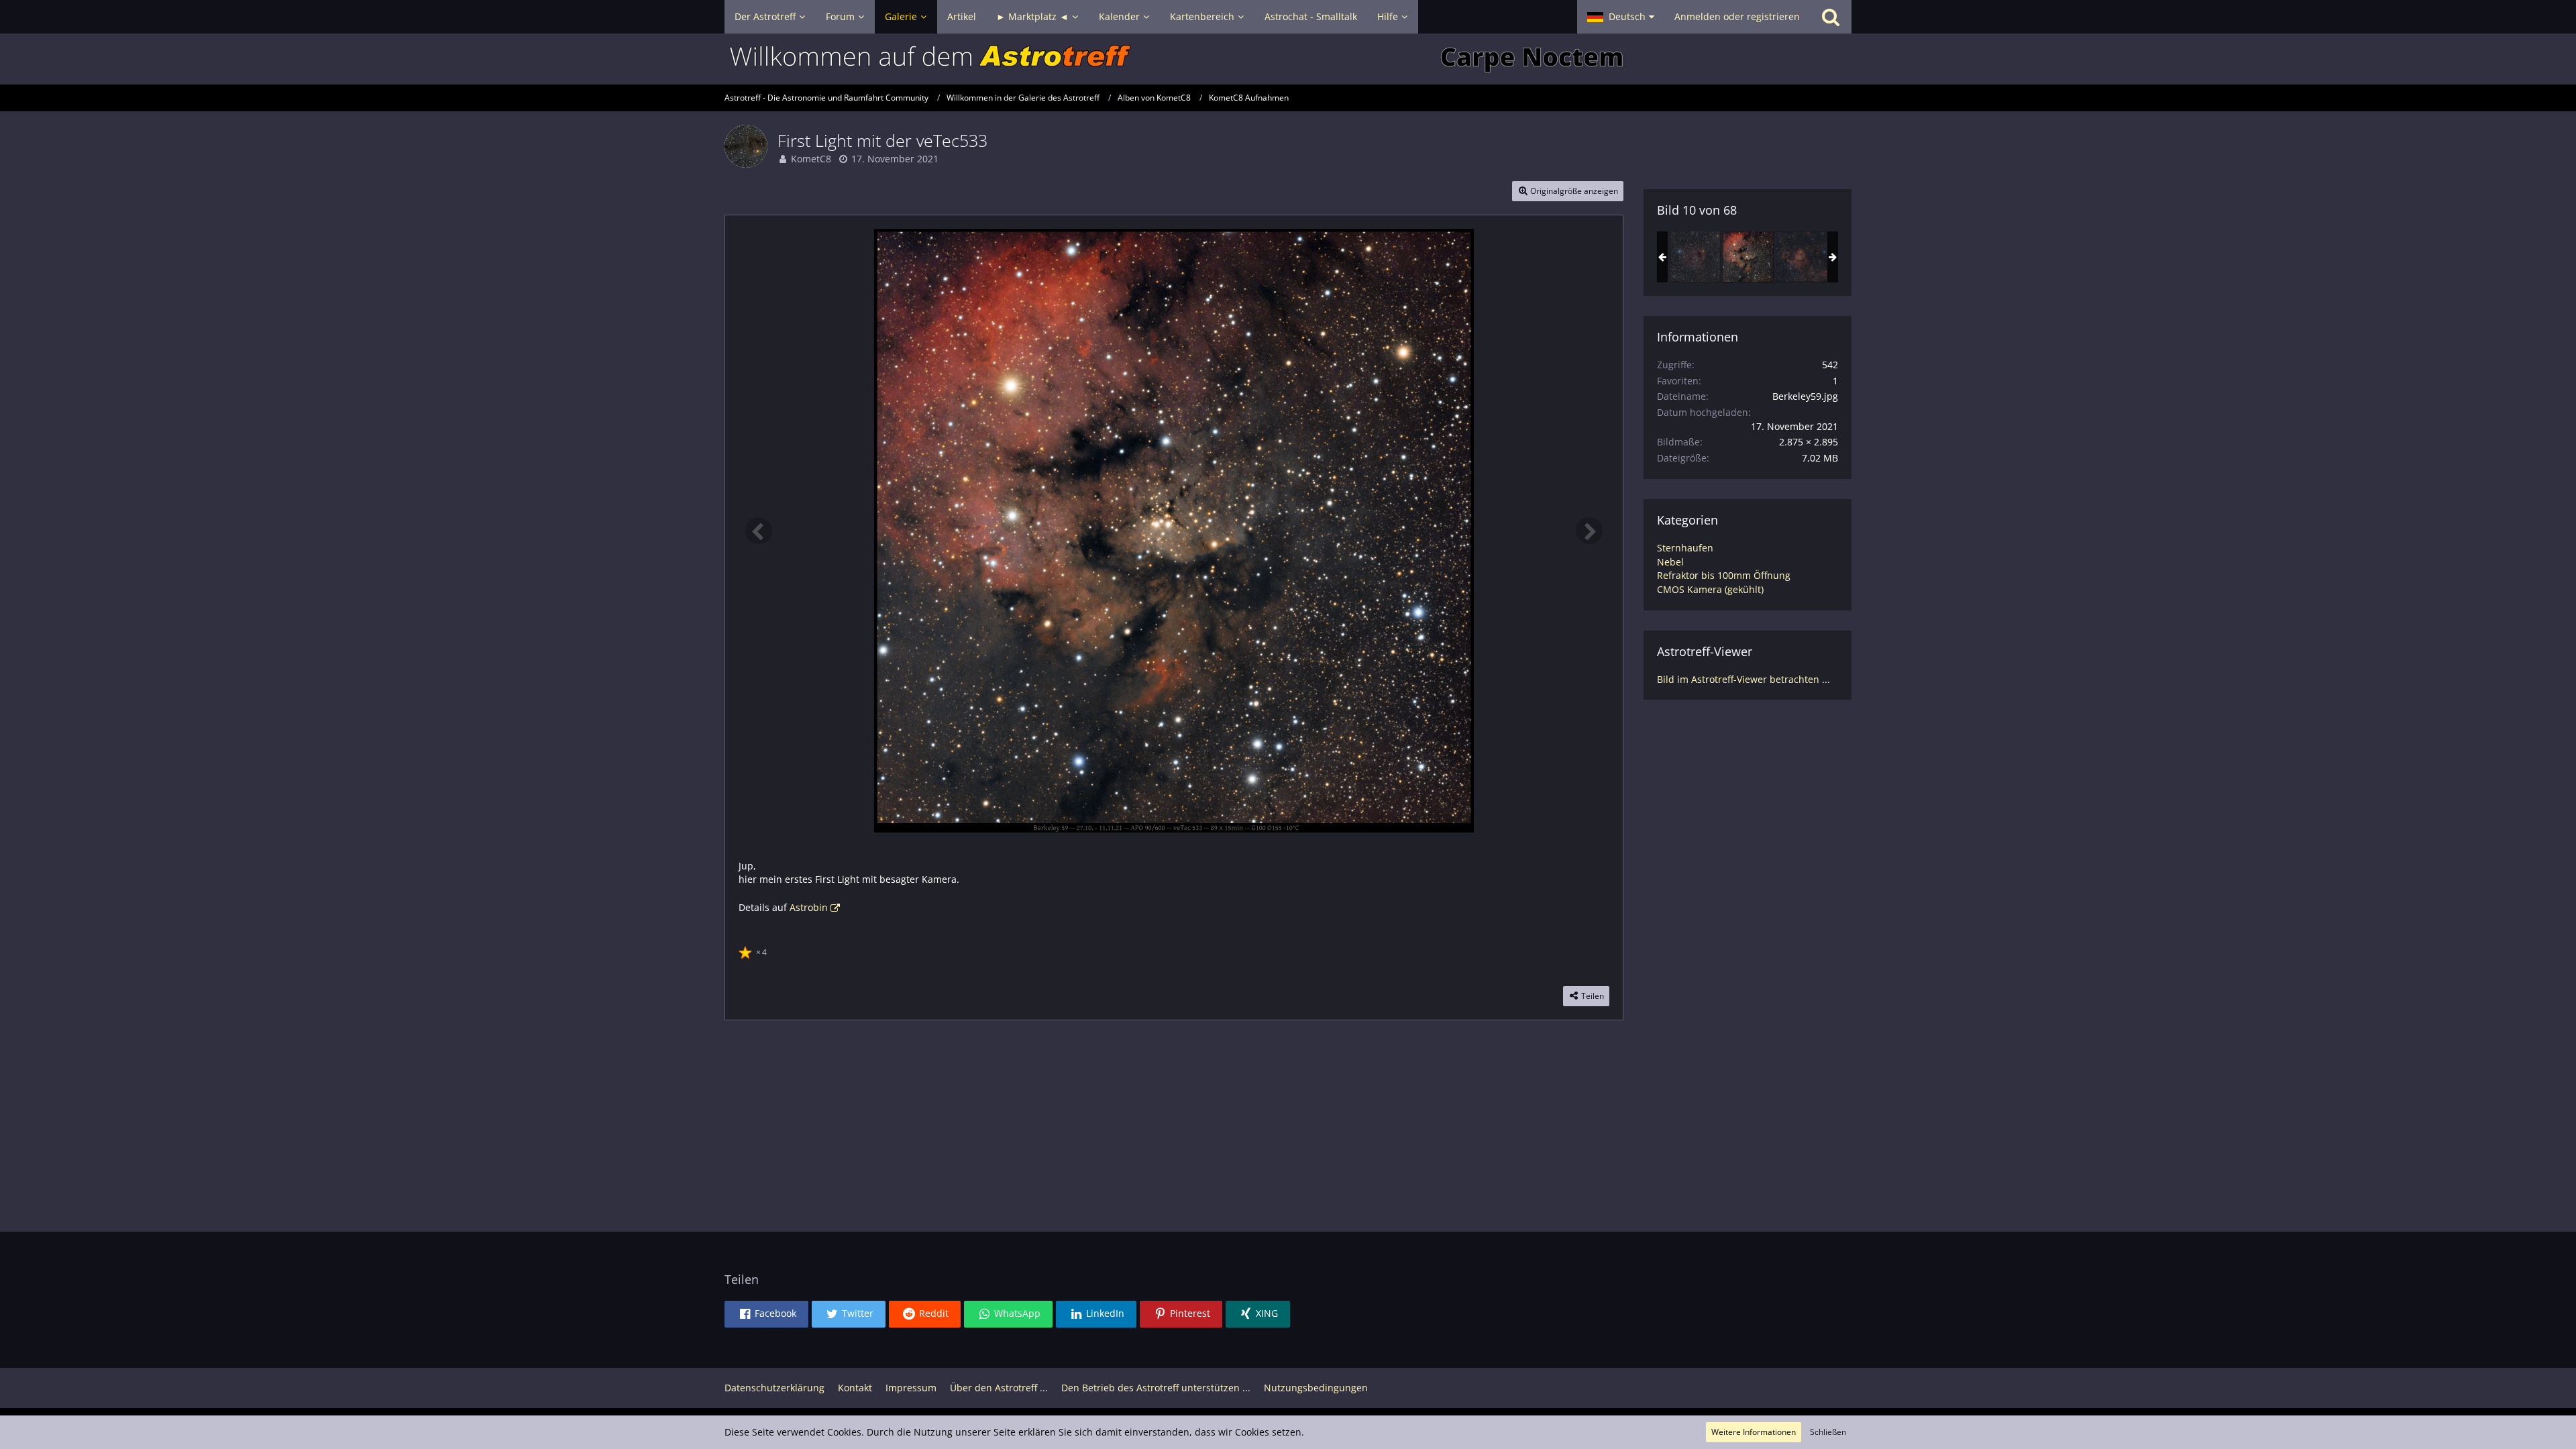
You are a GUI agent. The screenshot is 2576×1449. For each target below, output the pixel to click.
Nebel (1670, 562)
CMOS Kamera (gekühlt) (1710, 589)
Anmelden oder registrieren (1737, 16)
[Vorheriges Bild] (759, 531)
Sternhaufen (1685, 548)
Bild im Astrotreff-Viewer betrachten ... (1743, 679)
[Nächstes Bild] (1589, 531)
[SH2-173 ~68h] (1695, 257)
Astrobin (809, 907)
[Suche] (1831, 17)
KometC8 (811, 159)
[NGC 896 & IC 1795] (1801, 257)
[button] (1621, 17)
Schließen (1828, 1432)
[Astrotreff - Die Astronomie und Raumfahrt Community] (1288, 59)
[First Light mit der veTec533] (1748, 257)
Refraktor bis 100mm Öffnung (1724, 575)
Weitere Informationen (1754, 1432)
